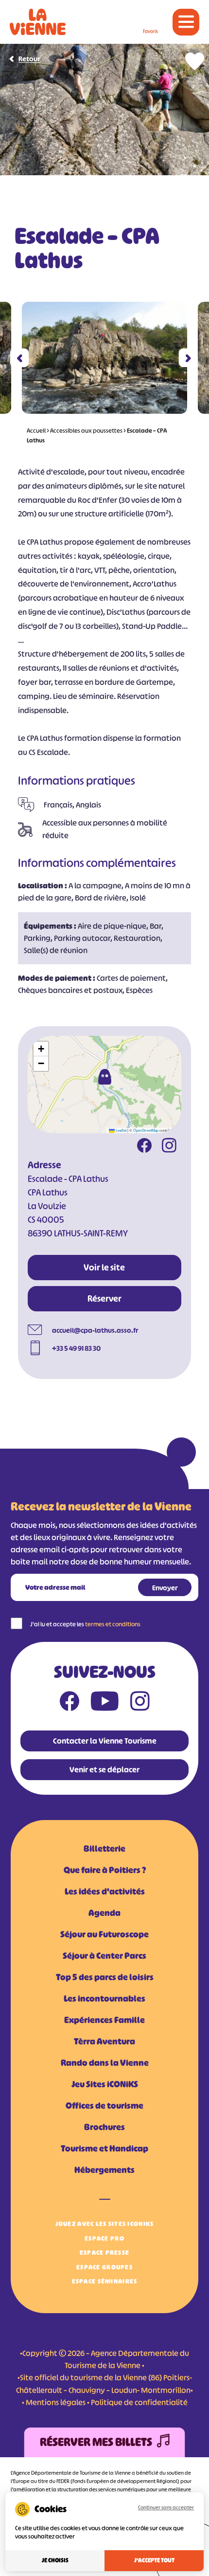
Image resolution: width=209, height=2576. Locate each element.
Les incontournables (104, 1999)
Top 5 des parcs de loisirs (105, 1977)
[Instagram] (169, 1147)
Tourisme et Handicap (104, 2149)
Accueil (36, 431)
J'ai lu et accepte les (85, 1624)
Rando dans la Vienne (105, 2063)
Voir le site (104, 1268)
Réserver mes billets (96, 2442)
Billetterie (104, 1849)
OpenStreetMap (146, 1130)
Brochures (104, 2127)
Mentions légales (56, 2402)
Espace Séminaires (105, 2281)
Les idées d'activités (105, 1892)
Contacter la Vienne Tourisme (105, 1741)
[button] (20, 358)
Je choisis (55, 2560)
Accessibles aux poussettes (86, 431)
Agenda (104, 1913)
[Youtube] (105, 1703)
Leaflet (121, 1130)
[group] (104, 358)
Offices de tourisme (104, 2106)
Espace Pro (104, 2238)
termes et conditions (113, 1624)
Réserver (104, 1299)
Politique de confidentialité (139, 2402)
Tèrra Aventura (104, 2042)
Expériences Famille (104, 2020)
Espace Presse (105, 2253)
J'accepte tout (154, 2560)
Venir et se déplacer (104, 1769)
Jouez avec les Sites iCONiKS (105, 2224)
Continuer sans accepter (166, 2507)
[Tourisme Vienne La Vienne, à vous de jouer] (38, 22)
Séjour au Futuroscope (104, 1934)
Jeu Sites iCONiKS (105, 2084)
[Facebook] (144, 1147)
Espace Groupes (104, 2267)
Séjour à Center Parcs (104, 1956)
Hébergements (104, 2170)
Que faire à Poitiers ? (105, 1870)
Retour (29, 59)
